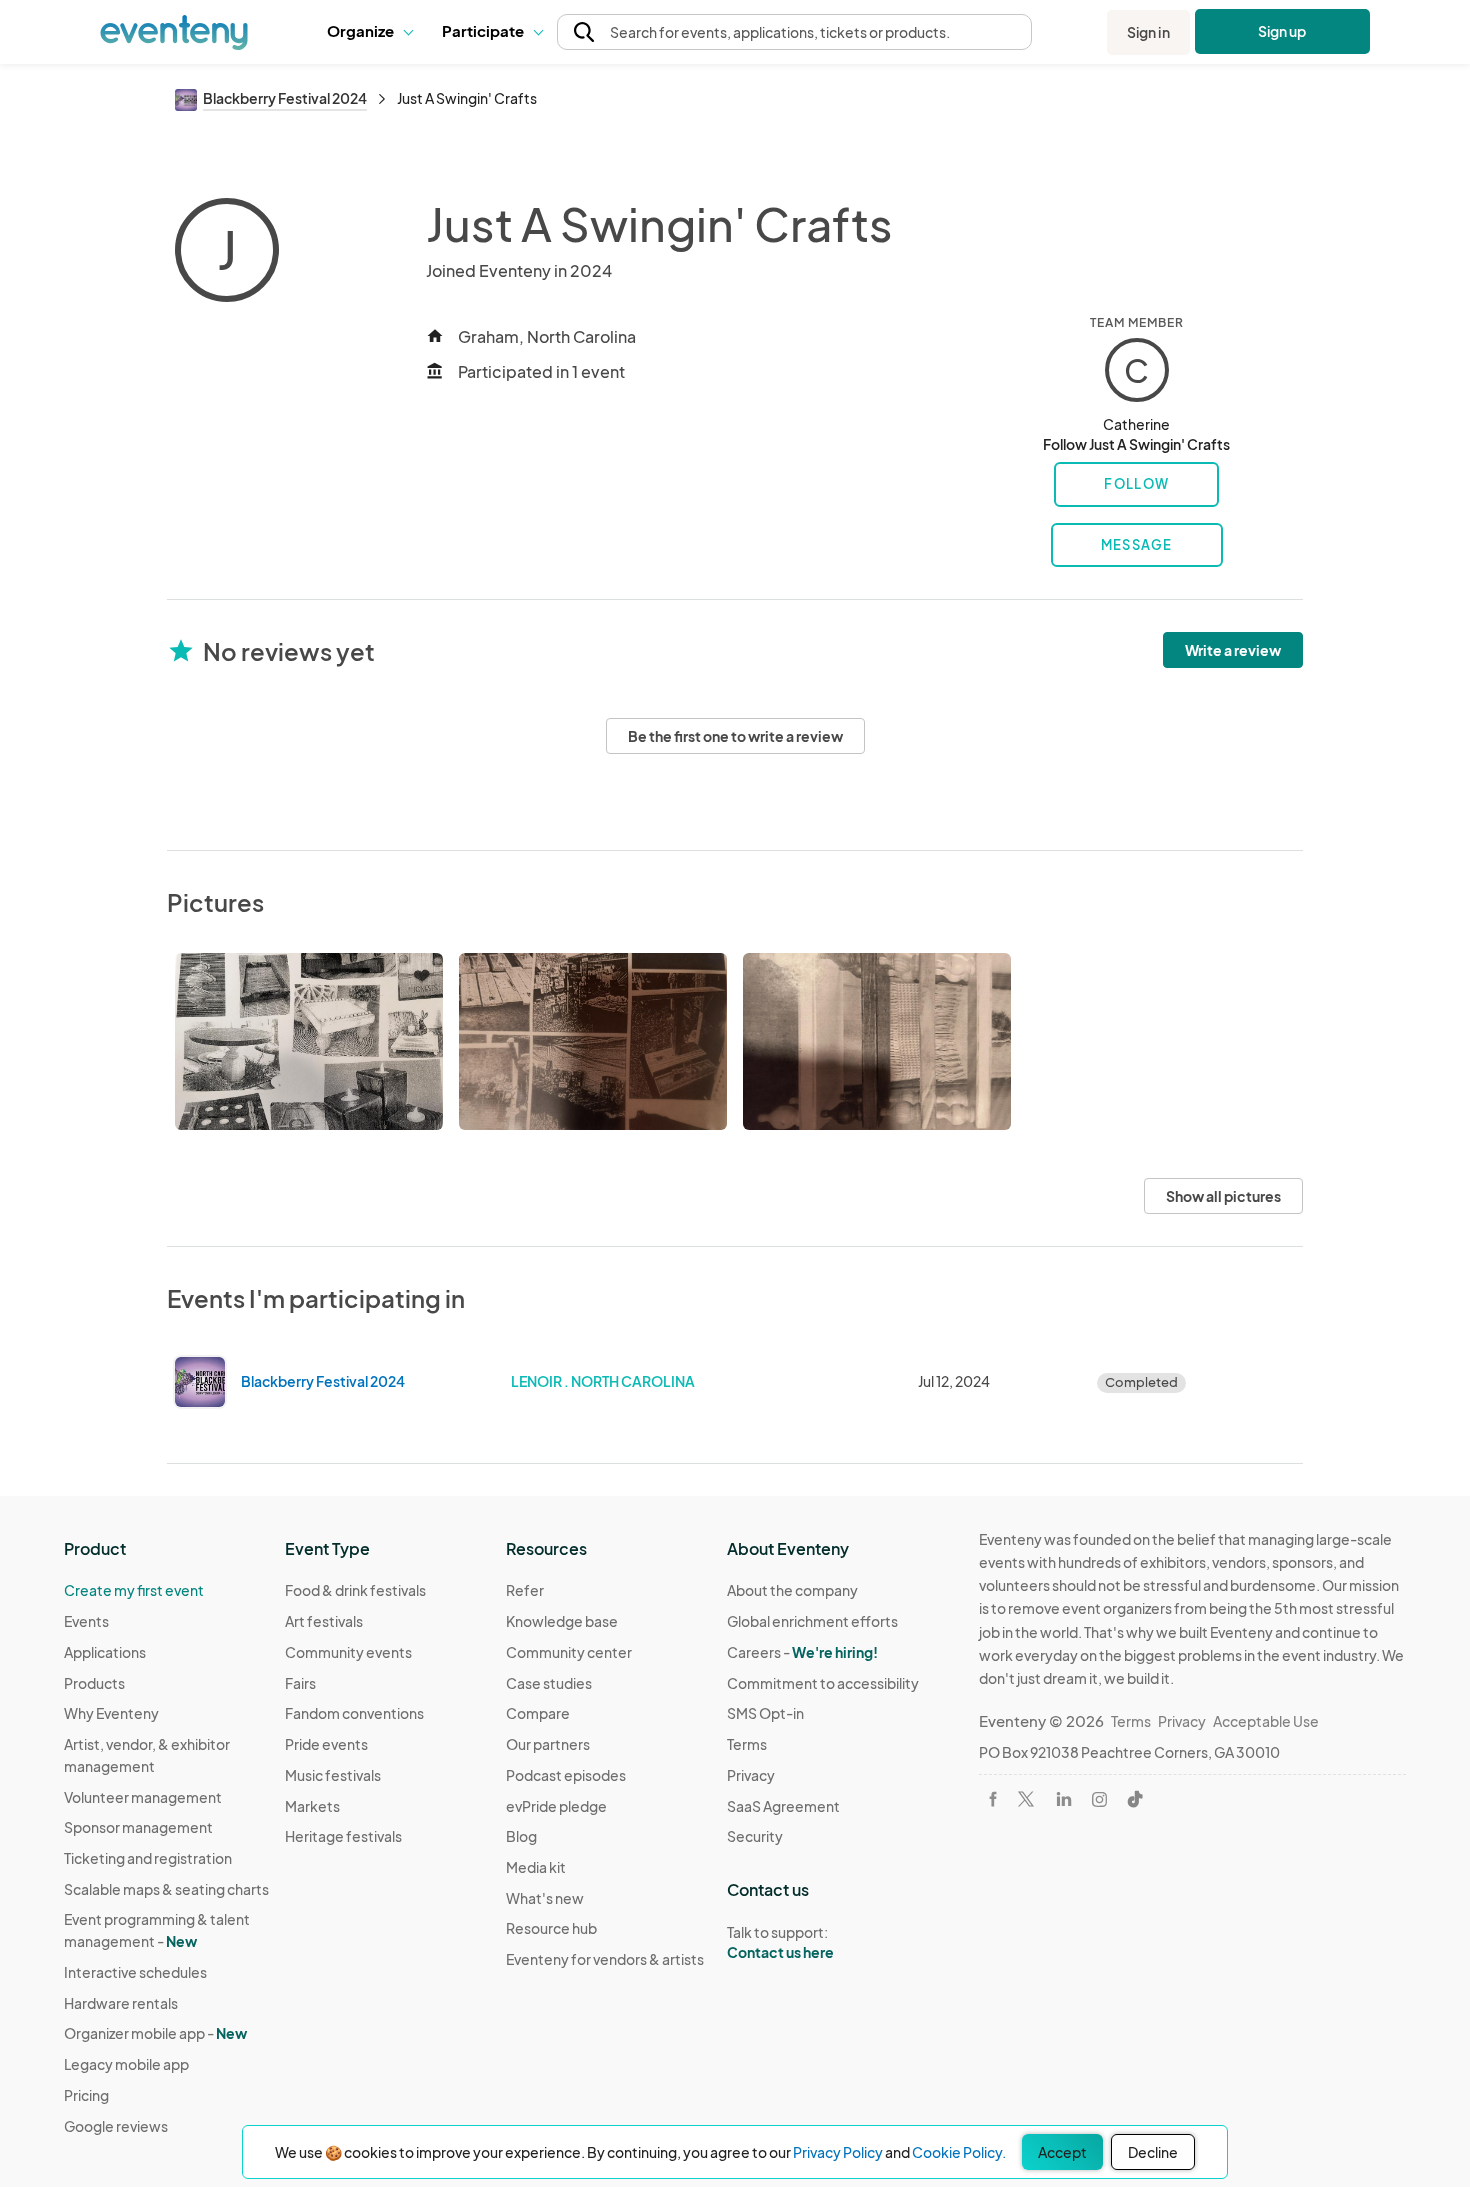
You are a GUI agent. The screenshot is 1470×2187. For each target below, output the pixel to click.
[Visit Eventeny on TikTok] (1135, 1799)
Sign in (1148, 32)
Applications (105, 1652)
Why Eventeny (111, 1713)
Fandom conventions (354, 1713)
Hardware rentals (121, 2003)
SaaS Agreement (783, 1806)
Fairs (300, 1683)
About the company (792, 1590)
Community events (348, 1652)
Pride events (326, 1744)
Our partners (548, 1744)
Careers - (802, 1652)
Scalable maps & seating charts (166, 1889)
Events (86, 1621)
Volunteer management (143, 1797)
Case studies (549, 1683)
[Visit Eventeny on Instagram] (1099, 1799)
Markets (312, 1806)
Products (94, 1683)
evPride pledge (556, 1806)
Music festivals (333, 1775)
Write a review (1233, 650)
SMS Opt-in (765, 1713)
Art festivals (324, 1621)
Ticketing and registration (148, 1858)
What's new (545, 1898)
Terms (747, 1744)
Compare (538, 1713)
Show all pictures (1223, 1196)
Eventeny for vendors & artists (605, 1959)
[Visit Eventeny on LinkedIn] (1064, 1799)
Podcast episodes (566, 1775)
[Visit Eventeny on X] (1026, 1799)
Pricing (86, 2095)
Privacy (751, 1775)
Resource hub (551, 1928)
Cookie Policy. (959, 2152)
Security (755, 1836)
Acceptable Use (1266, 1721)
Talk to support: (780, 1942)
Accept (1062, 2152)
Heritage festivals (343, 1836)
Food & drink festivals (355, 1590)
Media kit (536, 1867)
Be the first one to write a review (735, 736)
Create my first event (134, 1590)
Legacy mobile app (126, 2064)
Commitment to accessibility (823, 1683)
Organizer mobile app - (155, 2033)
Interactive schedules (135, 1972)
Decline (1153, 2152)
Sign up (1282, 31)
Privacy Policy (838, 2152)
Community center (569, 1652)
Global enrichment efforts (812, 1621)
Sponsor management (138, 1827)
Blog (521, 1836)
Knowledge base (562, 1621)
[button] (369, 32)
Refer (525, 1590)
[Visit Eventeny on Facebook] (993, 1799)
